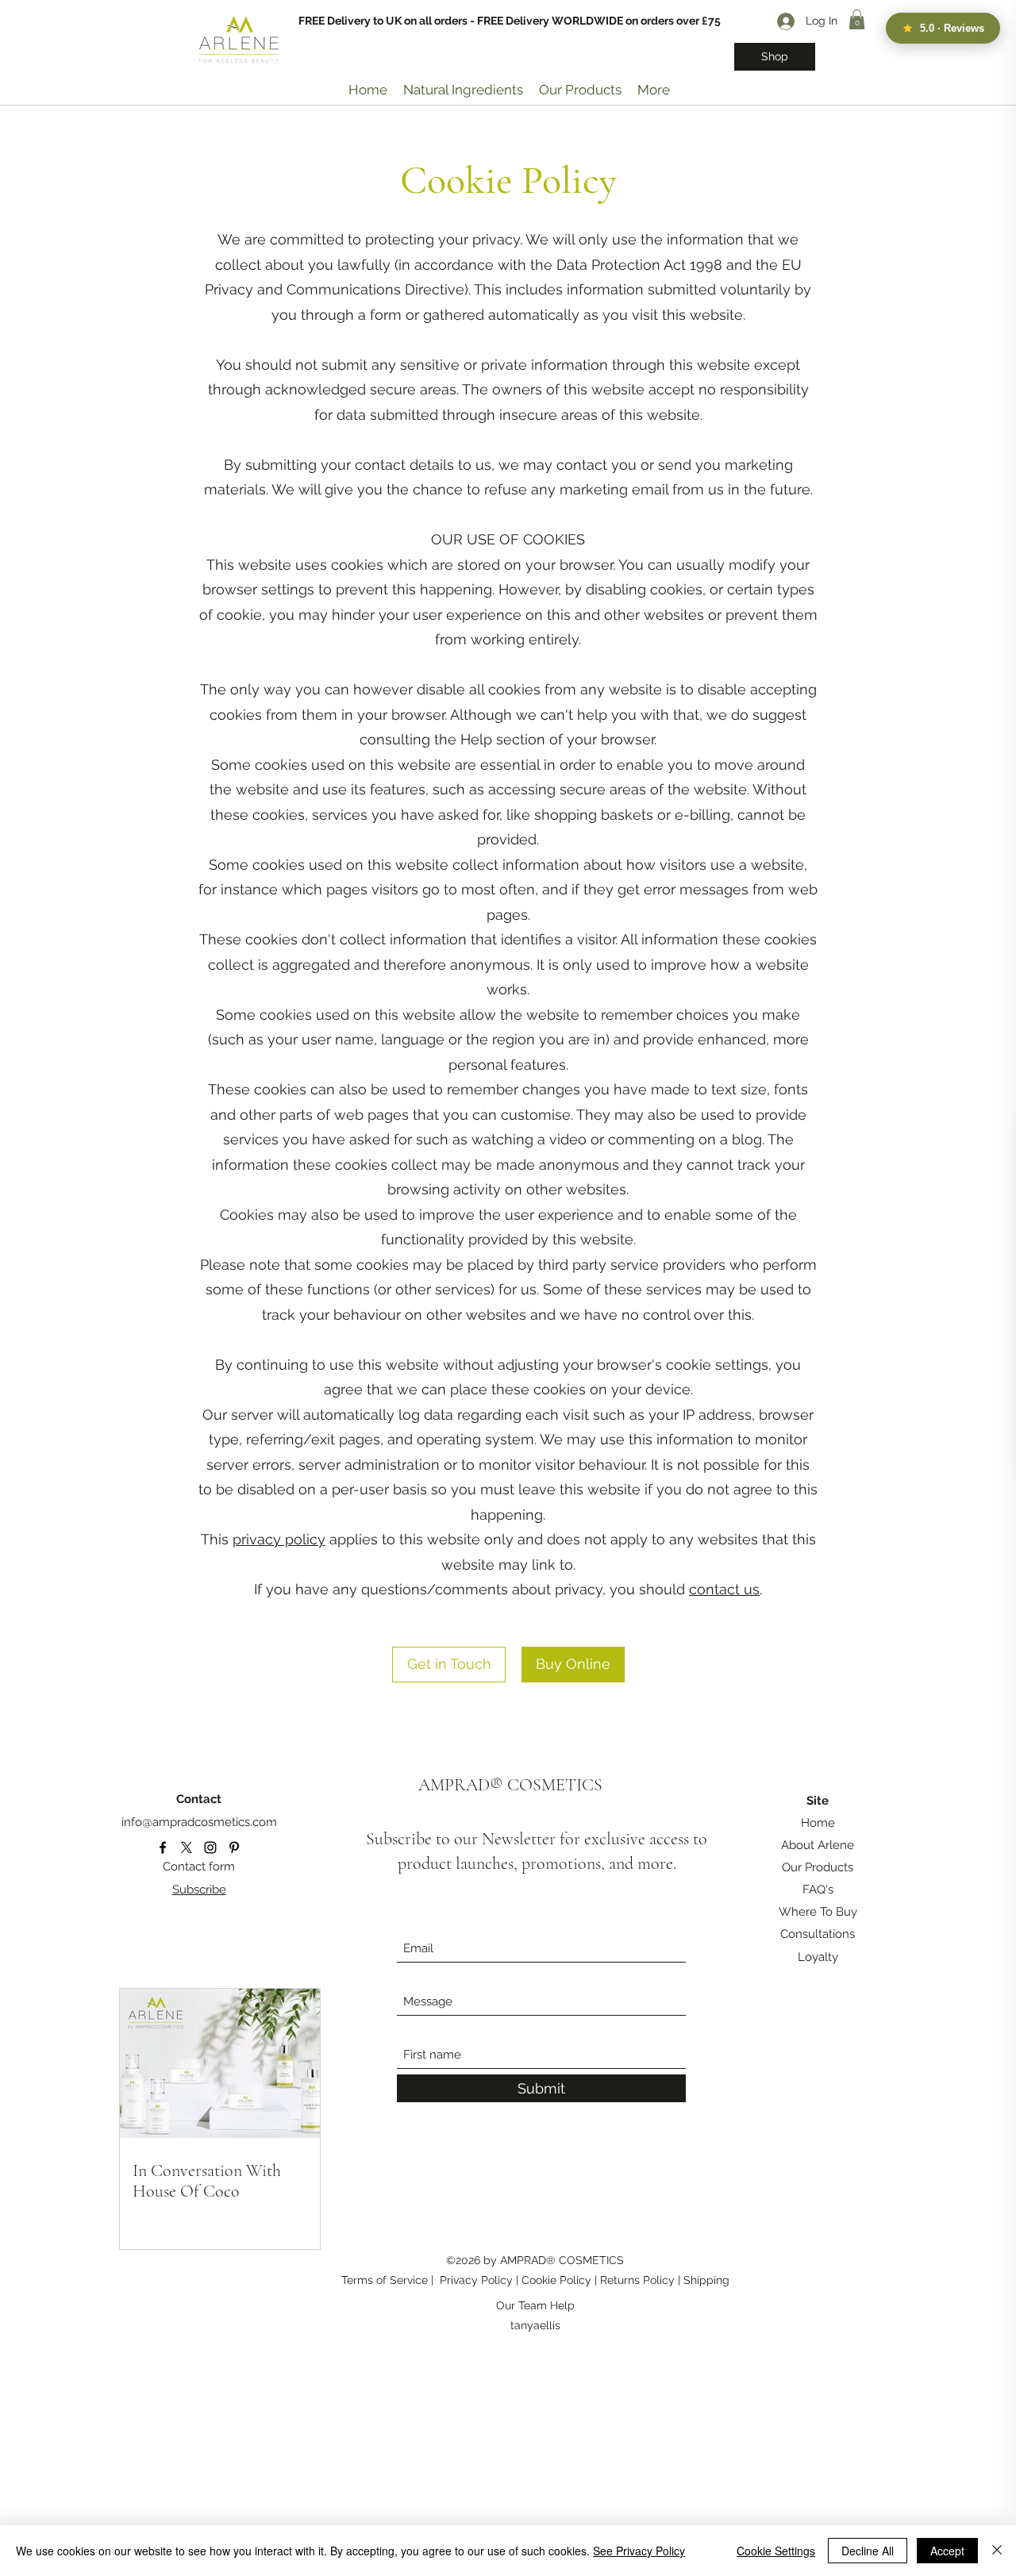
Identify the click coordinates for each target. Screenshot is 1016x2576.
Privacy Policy (476, 2280)
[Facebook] (163, 1847)
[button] (857, 19)
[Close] (997, 2551)
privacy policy (279, 1539)
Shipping (706, 2280)
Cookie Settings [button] (776, 2551)
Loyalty (818, 1957)
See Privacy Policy (639, 2551)
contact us (724, 1589)
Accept (947, 2551)
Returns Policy (639, 2280)
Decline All (868, 2551)
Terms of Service (385, 2280)
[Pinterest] (234, 1847)
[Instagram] (210, 1847)
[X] (187, 1847)
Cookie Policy (558, 2280)
